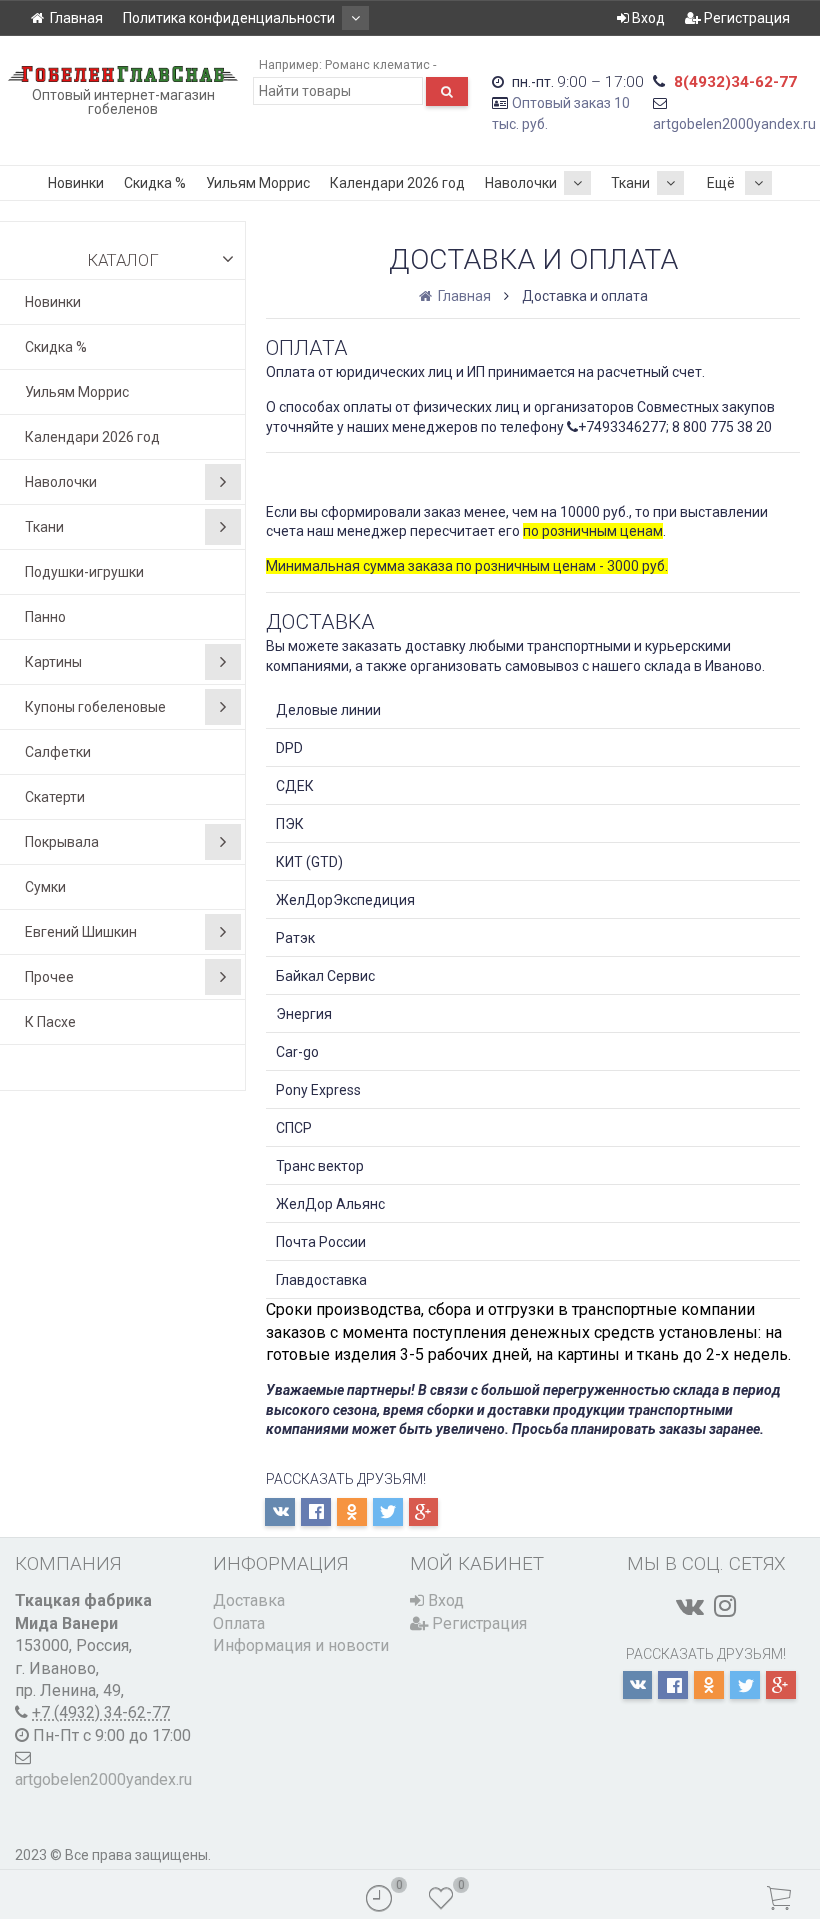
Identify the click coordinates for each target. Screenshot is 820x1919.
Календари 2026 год (397, 183)
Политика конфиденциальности (229, 18)
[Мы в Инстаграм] (725, 1606)
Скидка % (155, 183)
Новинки (76, 183)
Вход (647, 18)
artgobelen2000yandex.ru (734, 124)
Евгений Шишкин (81, 932)
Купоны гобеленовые (95, 707)
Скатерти (55, 797)
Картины (53, 662)
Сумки (45, 887)
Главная (76, 18)
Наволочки (521, 183)
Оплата (239, 1623)
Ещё (721, 183)
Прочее (49, 977)
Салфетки (58, 752)
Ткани (630, 183)
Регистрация (745, 18)
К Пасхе (50, 1022)
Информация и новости (301, 1645)
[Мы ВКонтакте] (690, 1606)
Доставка (249, 1600)
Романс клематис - (380, 64)
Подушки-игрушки (84, 572)
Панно (45, 617)
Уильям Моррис (258, 183)
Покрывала (62, 842)
